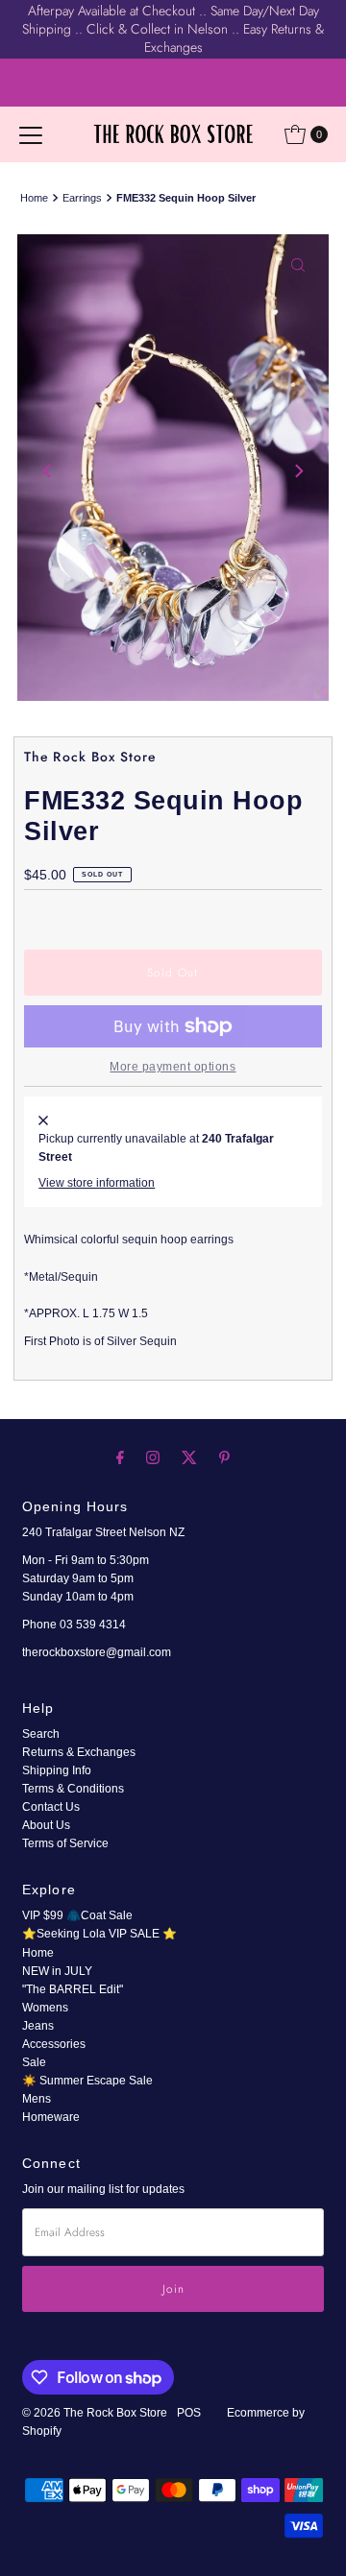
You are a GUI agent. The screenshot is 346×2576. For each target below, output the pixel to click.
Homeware (51, 2117)
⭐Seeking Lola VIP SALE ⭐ (99, 1934)
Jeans (38, 2026)
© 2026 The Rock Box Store (96, 2413)
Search (41, 1734)
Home (34, 198)
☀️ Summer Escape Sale (87, 2081)
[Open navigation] (31, 134)
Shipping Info (57, 1770)
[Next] (298, 470)
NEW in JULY (57, 1971)
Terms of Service (65, 1843)
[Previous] (48, 470)
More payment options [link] (173, 1067)
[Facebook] (120, 1457)
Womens (45, 2008)
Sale (34, 2062)
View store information (97, 1183)
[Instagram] (153, 1457)
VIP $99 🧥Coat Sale (77, 1915)
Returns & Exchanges (79, 1752)
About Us (46, 1825)
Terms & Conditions (73, 1789)
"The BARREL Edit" (73, 1989)
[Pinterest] (224, 1457)
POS (189, 2413)
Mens (37, 2099)
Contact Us (51, 1807)
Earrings (82, 198)
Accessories (54, 2044)
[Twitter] (189, 1457)
